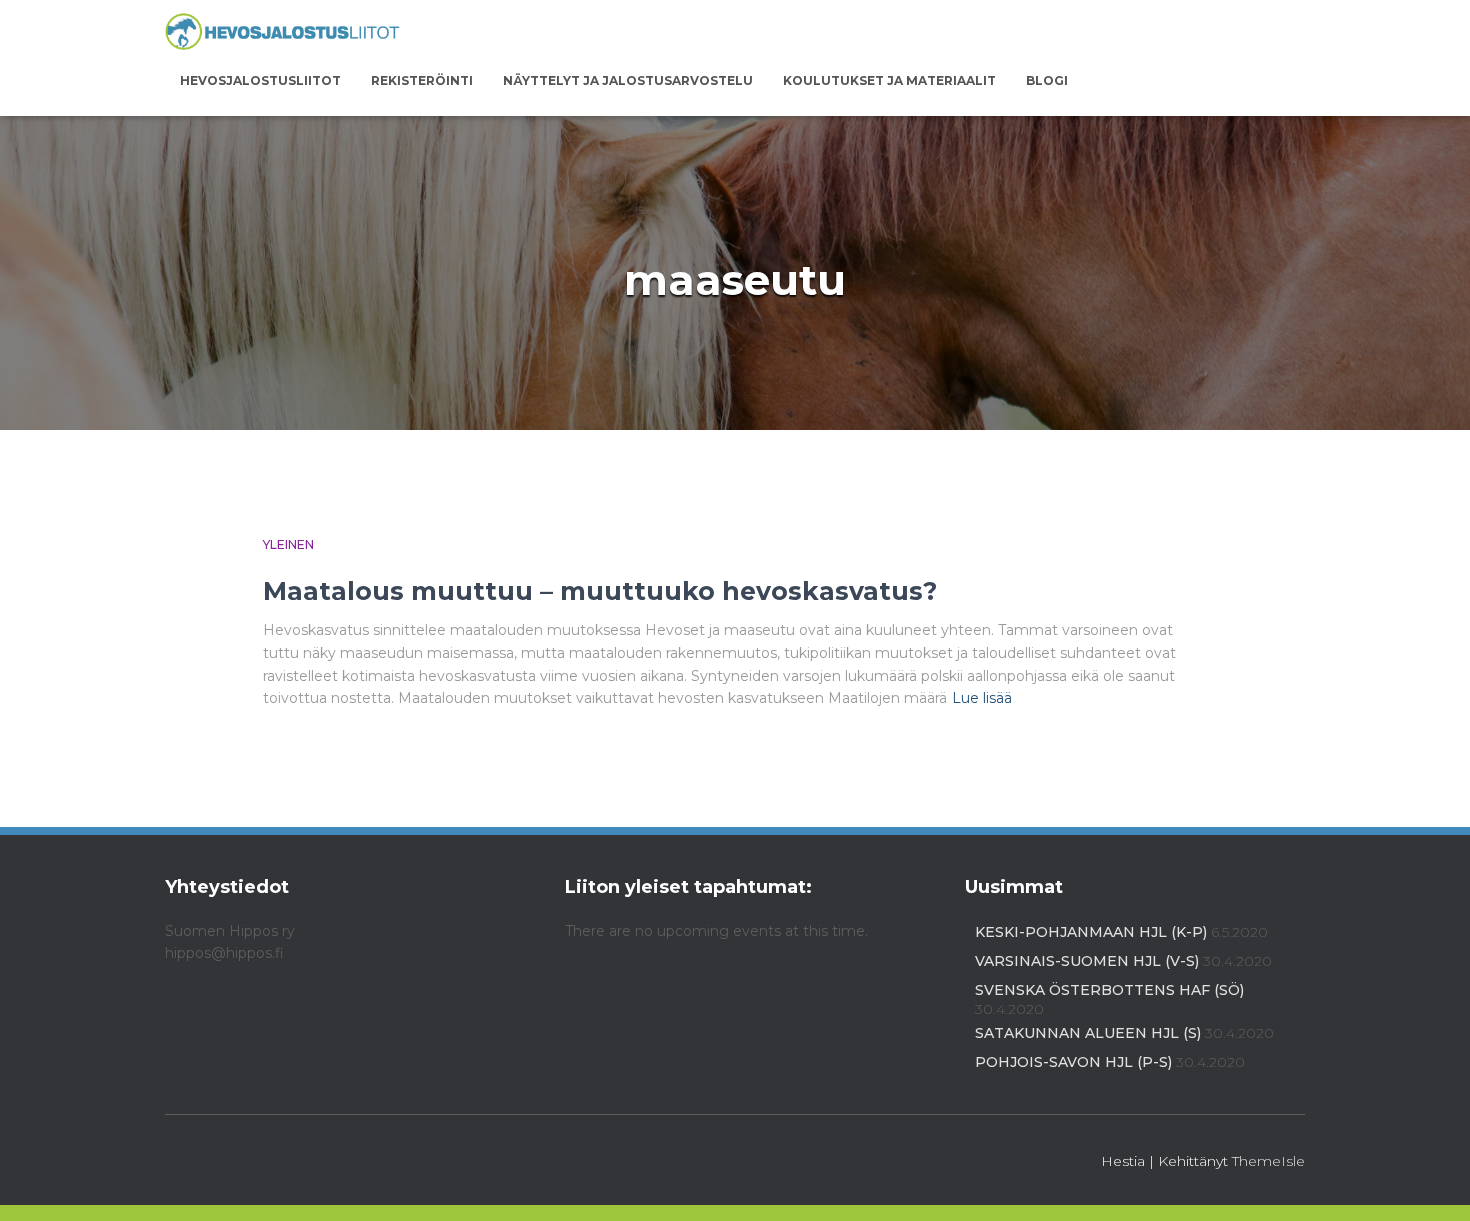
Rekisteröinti (422, 80)
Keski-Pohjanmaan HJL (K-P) (1091, 932)
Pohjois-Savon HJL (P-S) (1073, 1062)
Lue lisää (982, 698)
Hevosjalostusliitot (260, 80)
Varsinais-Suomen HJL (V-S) (1087, 961)
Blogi (1047, 80)
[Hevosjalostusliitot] (282, 32)
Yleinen (288, 544)
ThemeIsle (1268, 1161)
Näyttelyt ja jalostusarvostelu (628, 80)
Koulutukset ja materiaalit (889, 80)
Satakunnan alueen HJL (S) (1088, 1033)
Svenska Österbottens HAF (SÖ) (1109, 990)
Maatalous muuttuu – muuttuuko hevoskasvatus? (600, 591)
